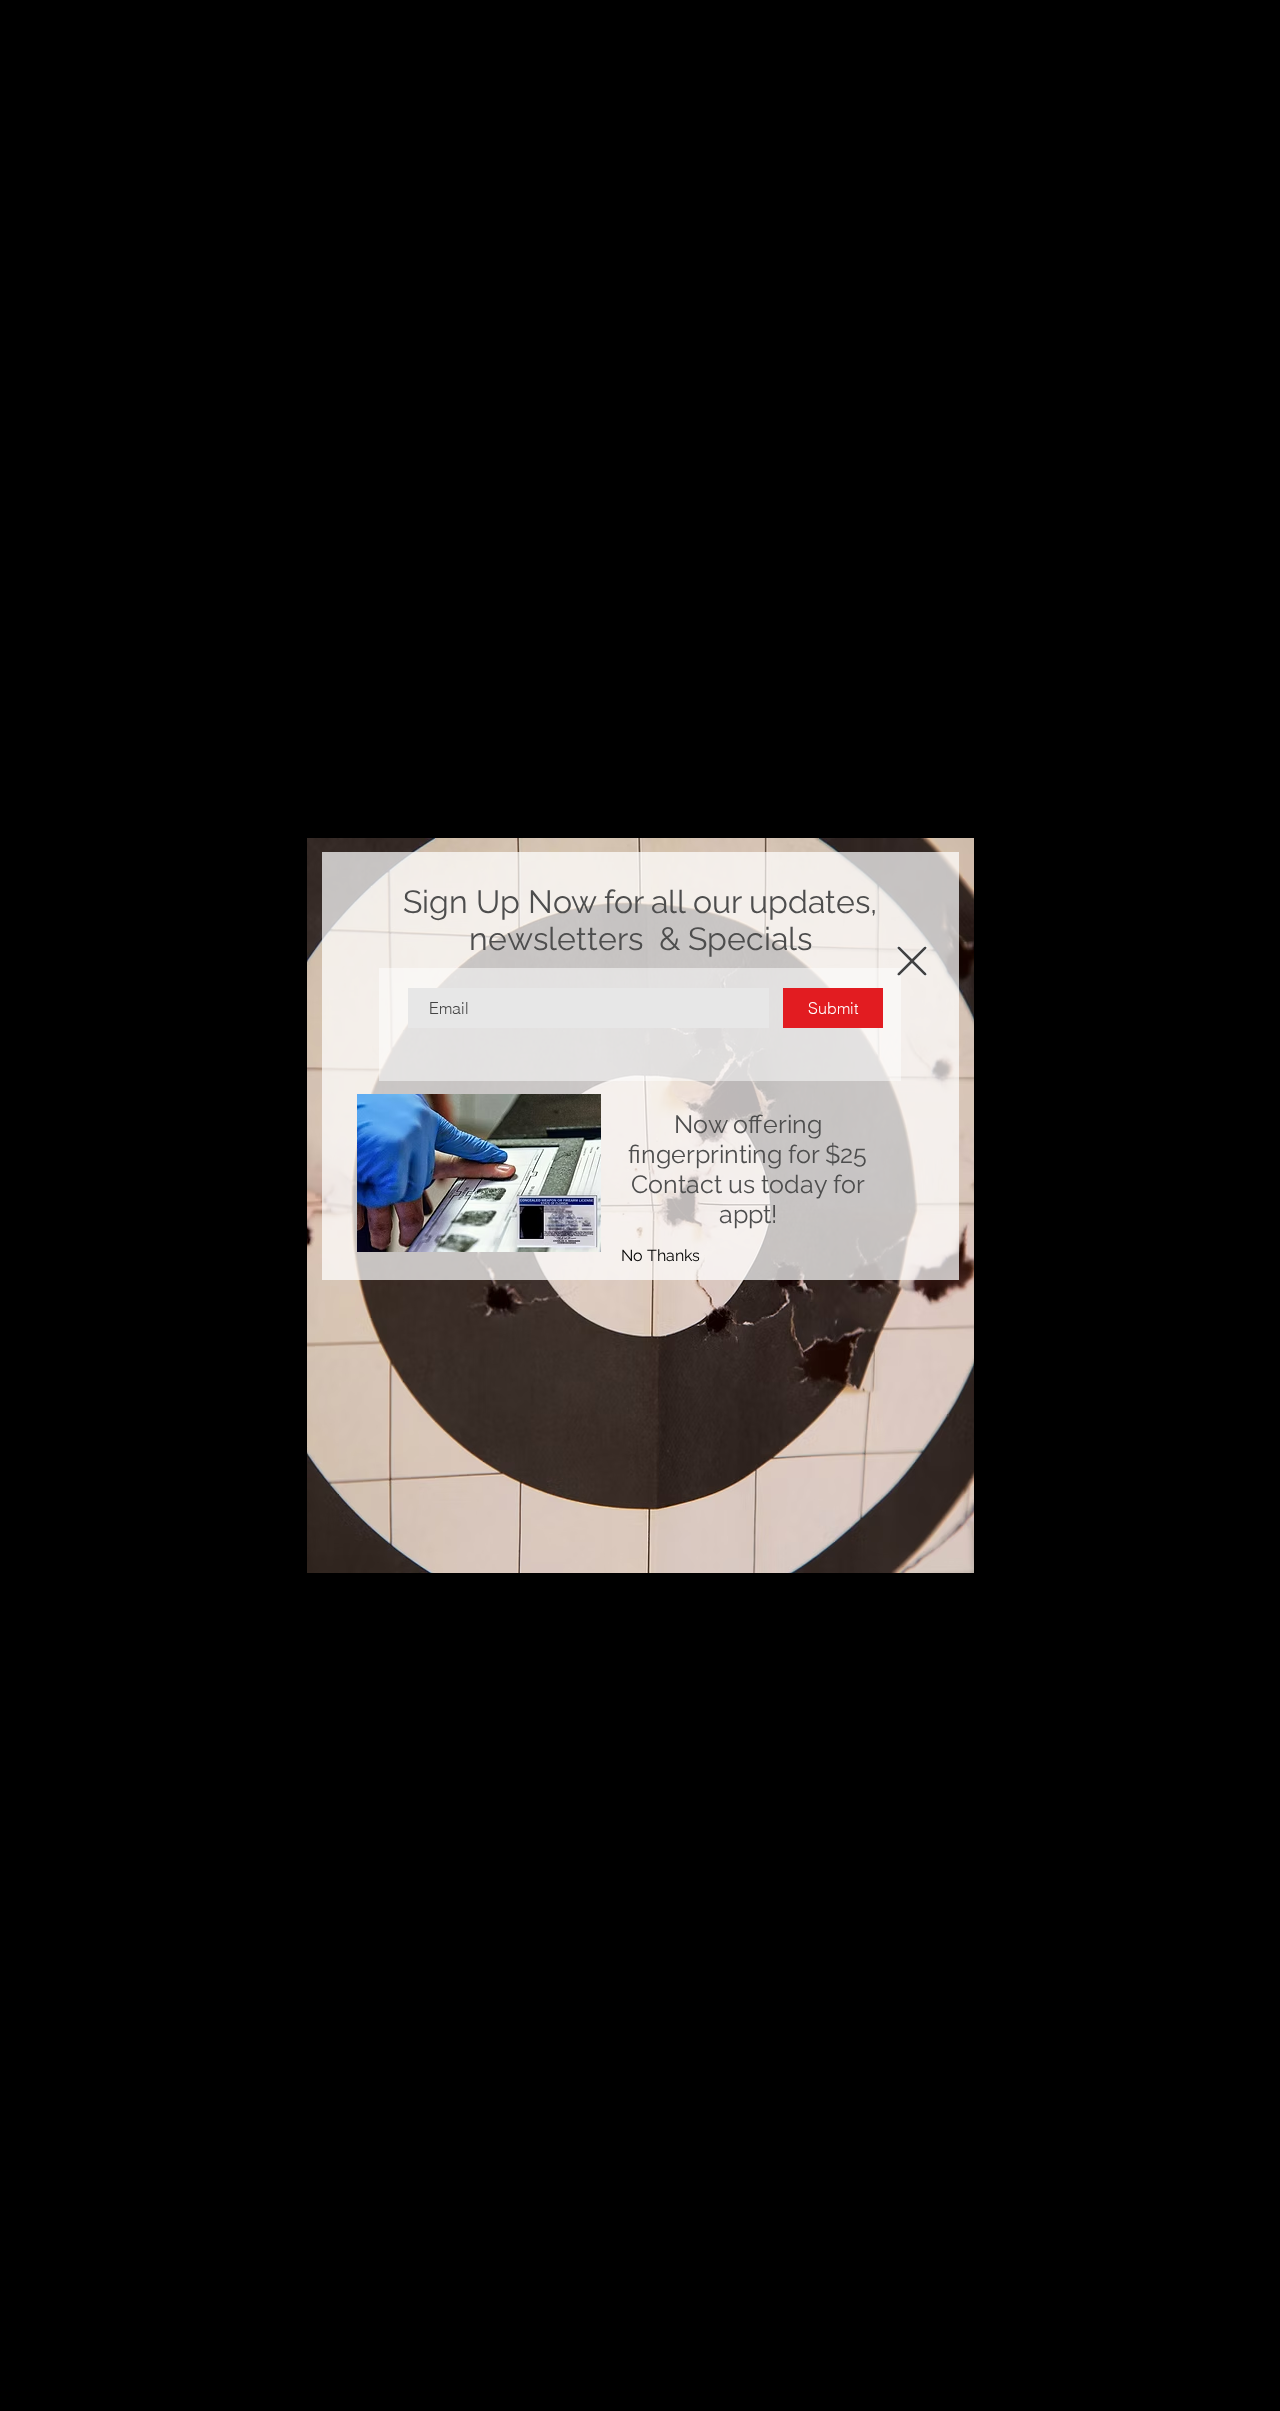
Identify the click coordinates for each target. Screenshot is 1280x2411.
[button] (660, 1256)
